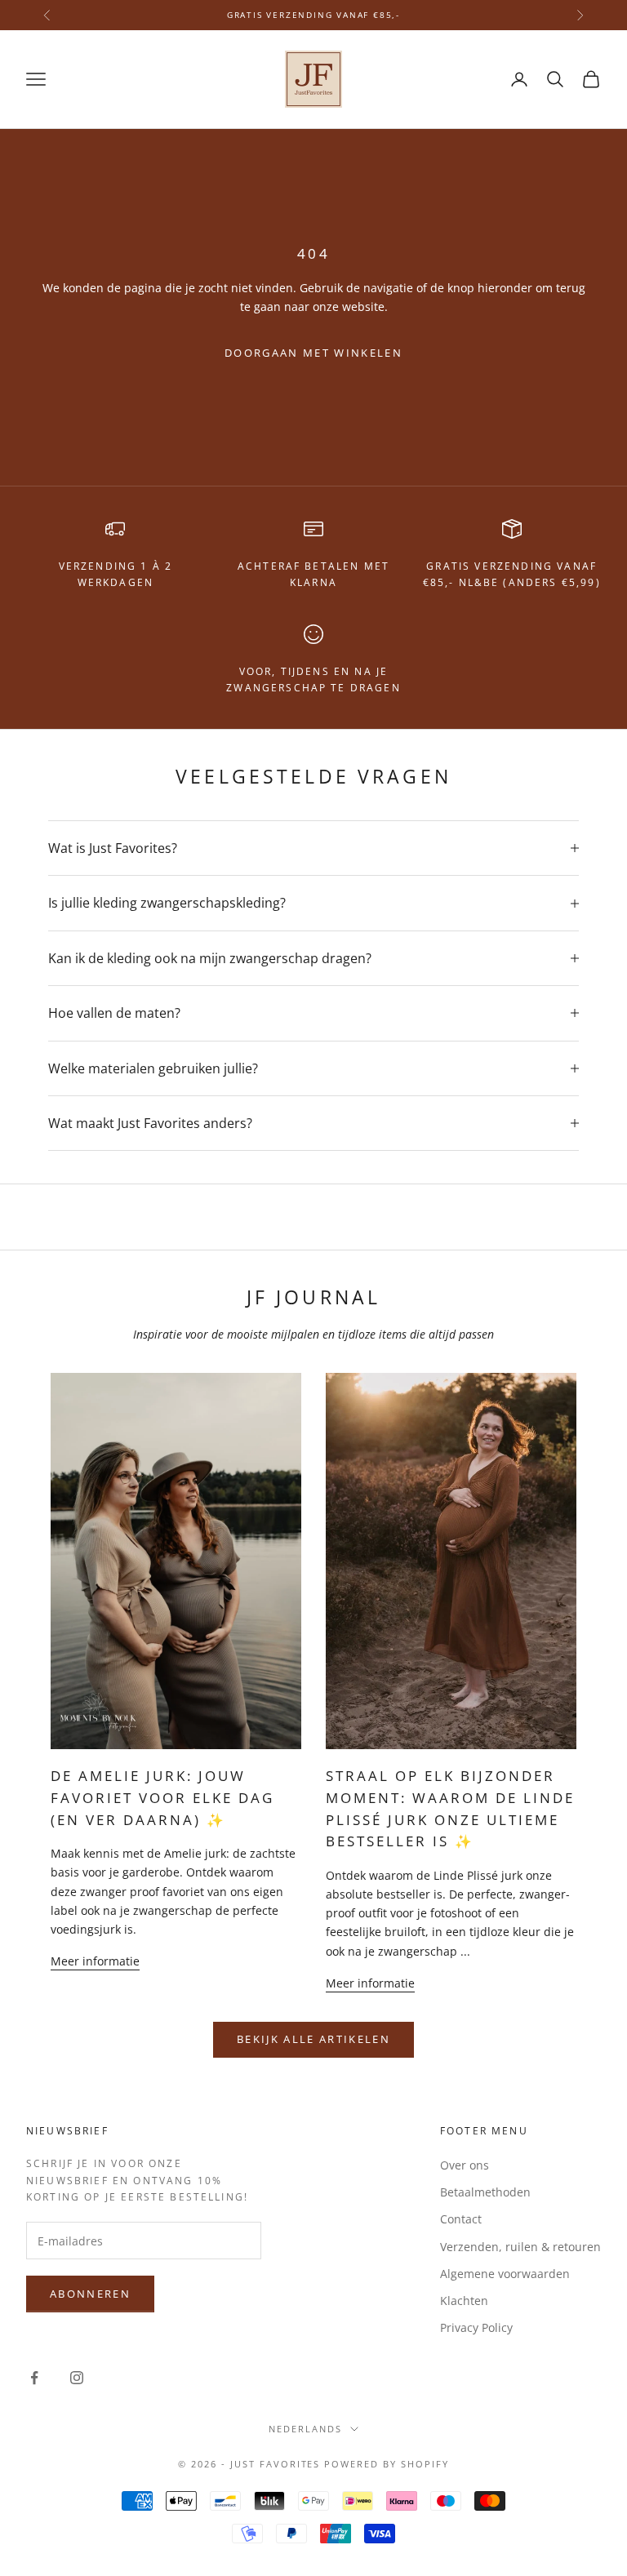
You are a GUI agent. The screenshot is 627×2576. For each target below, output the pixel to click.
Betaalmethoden (485, 2192)
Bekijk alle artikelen (313, 2039)
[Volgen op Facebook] (34, 2378)
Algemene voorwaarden (505, 2274)
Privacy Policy (476, 2327)
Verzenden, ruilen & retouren (520, 2247)
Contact (461, 2219)
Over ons (465, 2165)
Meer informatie (95, 1961)
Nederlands (305, 2429)
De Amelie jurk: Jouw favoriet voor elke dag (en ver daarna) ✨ (162, 1798)
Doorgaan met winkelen (313, 353)
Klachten (464, 2301)
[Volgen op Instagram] (77, 2378)
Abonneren (90, 2294)
